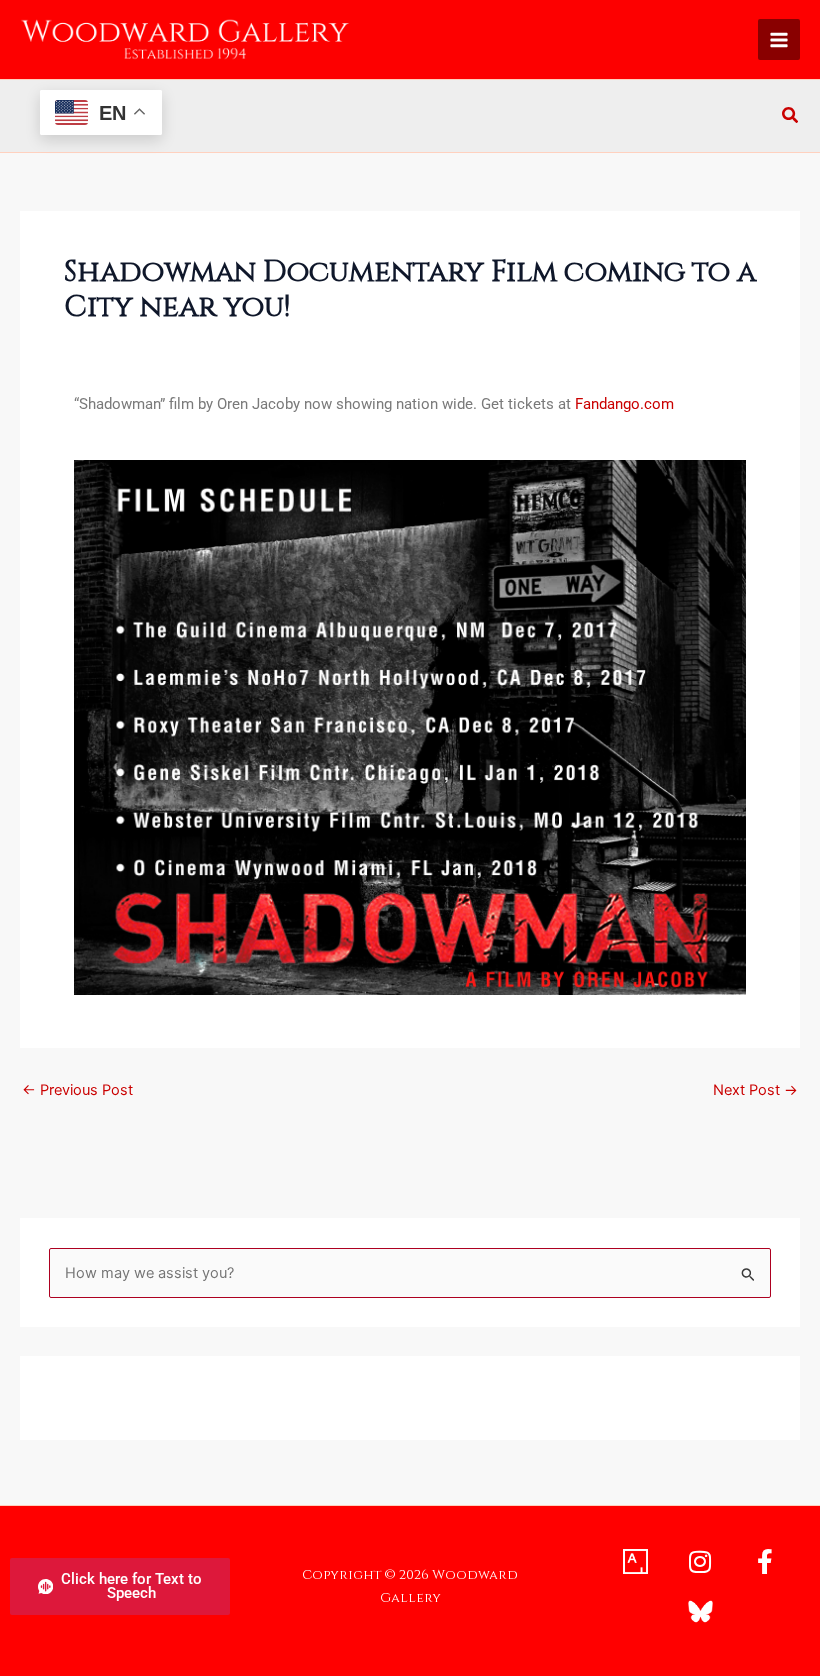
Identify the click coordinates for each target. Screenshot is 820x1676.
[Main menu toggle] (779, 40)
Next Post (755, 1090)
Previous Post (77, 1090)
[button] (791, 117)
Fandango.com (626, 404)
